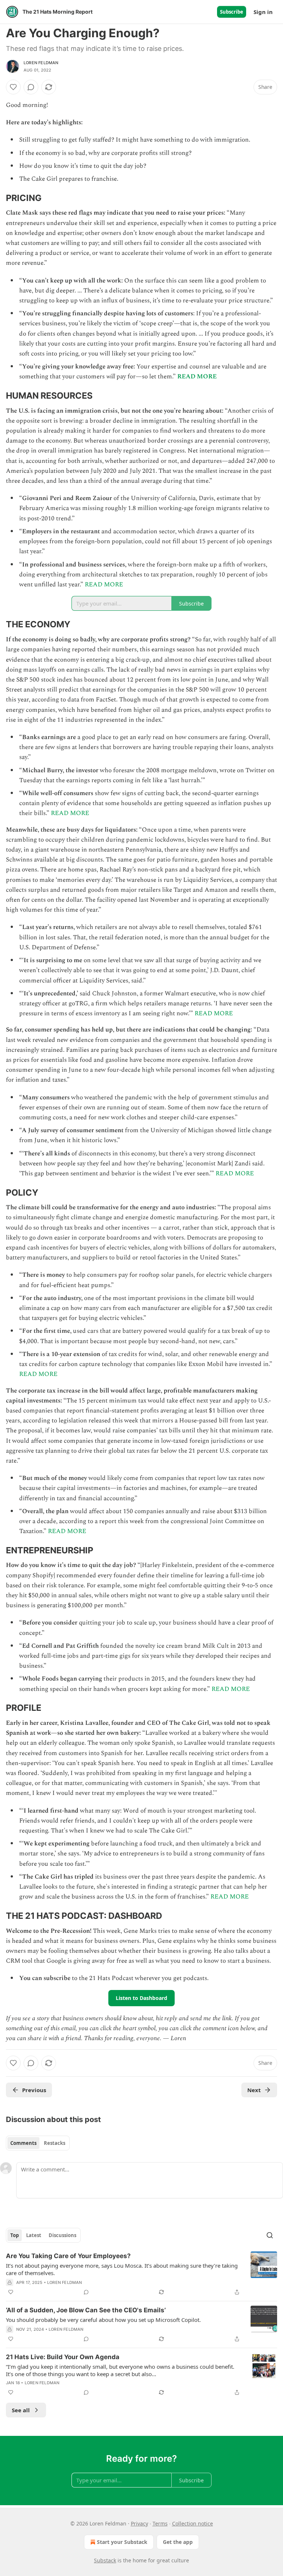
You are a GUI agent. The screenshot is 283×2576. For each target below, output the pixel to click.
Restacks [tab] (55, 2143)
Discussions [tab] (62, 2235)
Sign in (263, 12)
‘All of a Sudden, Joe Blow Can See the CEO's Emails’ (86, 2310)
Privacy (139, 2523)
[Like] (13, 87)
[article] (141, 2274)
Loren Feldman (41, 63)
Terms (160, 2523)
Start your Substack (122, 2542)
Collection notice (193, 2523)
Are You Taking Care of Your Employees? (68, 2256)
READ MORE (197, 377)
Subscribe (232, 12)
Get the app (178, 2542)
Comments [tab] (23, 2143)
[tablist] (38, 2143)
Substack (105, 2560)
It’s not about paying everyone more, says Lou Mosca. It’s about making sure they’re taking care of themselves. (122, 2269)
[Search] (270, 2235)
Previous (34, 2090)
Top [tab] (15, 2235)
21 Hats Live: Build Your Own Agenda (63, 2357)
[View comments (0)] (31, 87)
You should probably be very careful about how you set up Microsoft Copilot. (103, 2320)
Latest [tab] (34, 2235)
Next (254, 2090)
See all (21, 2410)
